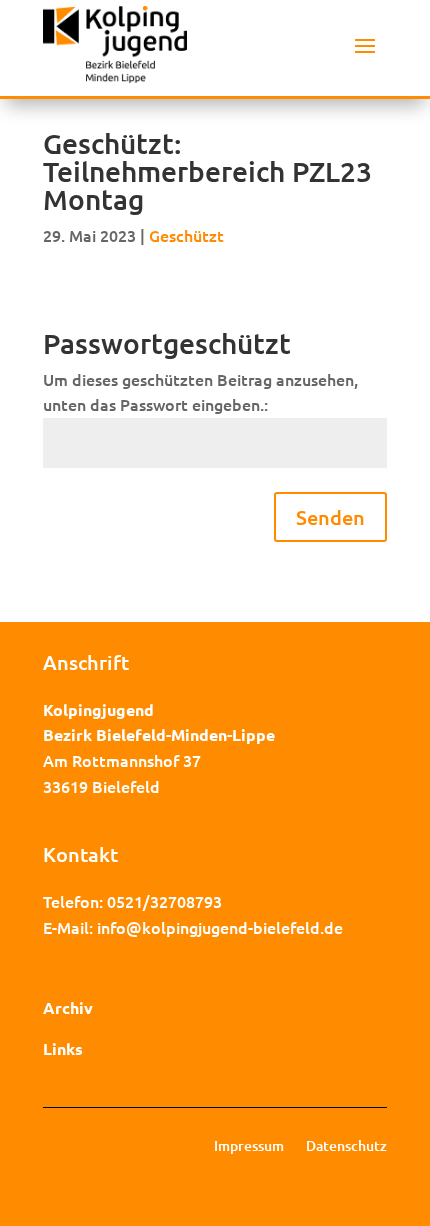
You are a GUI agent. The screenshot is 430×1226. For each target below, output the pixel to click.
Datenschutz (346, 1147)
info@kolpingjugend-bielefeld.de (220, 927)
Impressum (249, 1147)
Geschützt (186, 235)
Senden (330, 517)
